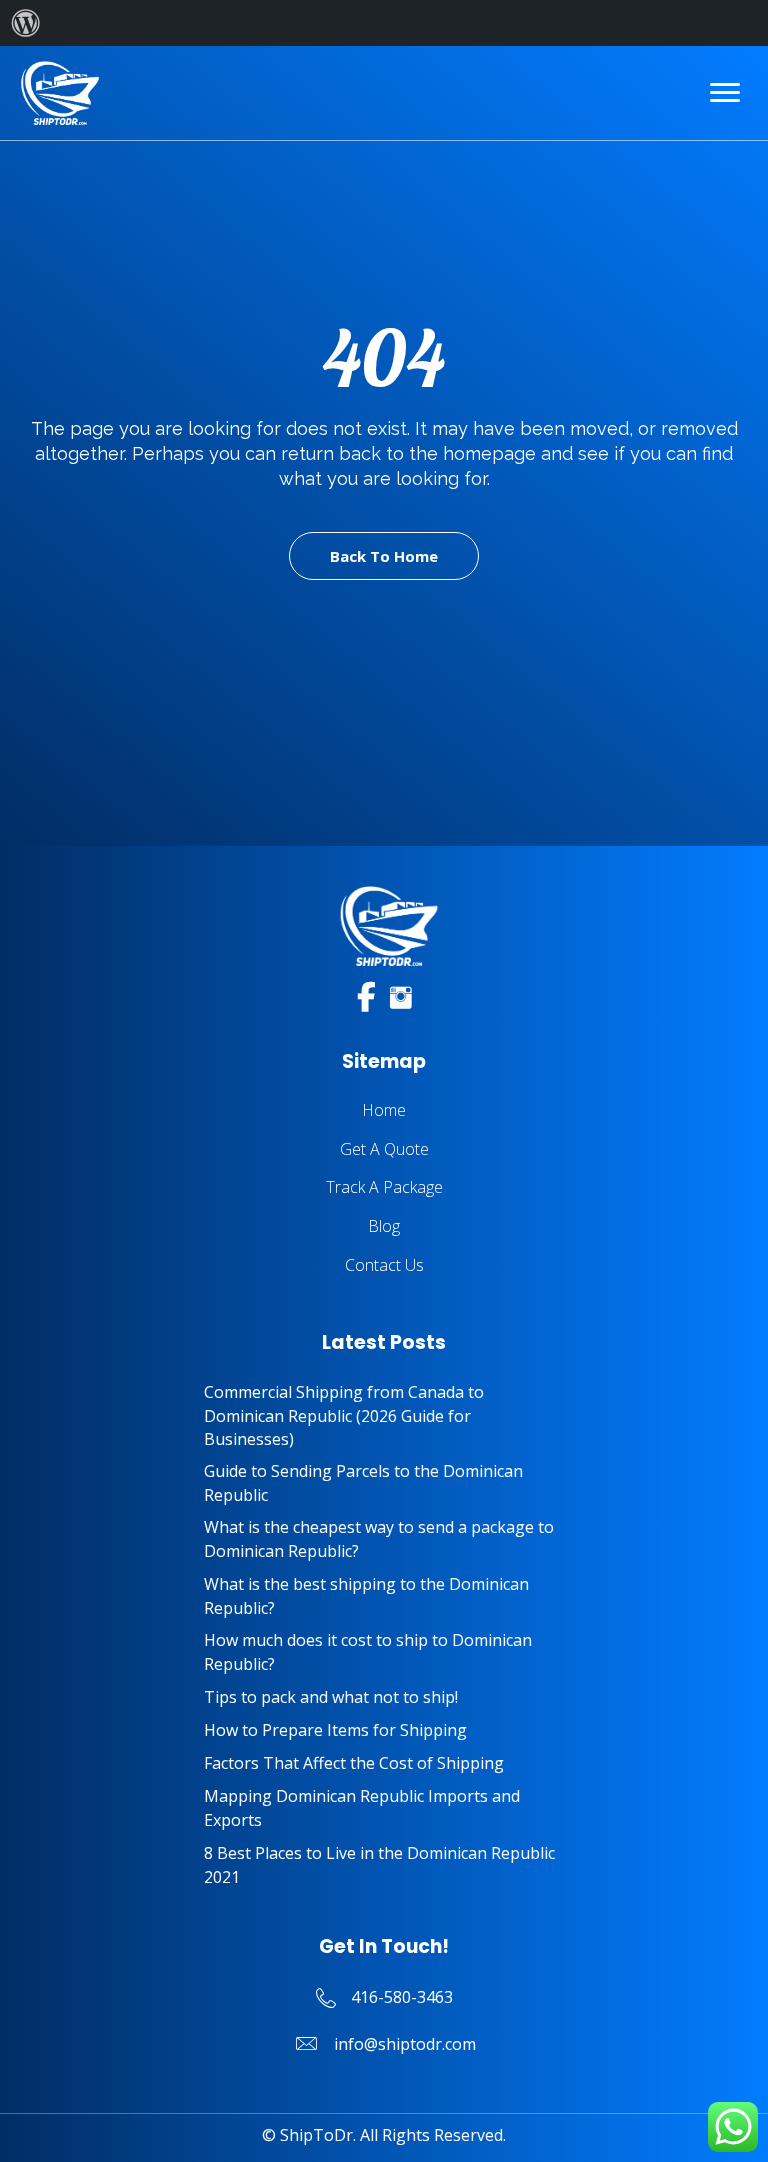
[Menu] (725, 93)
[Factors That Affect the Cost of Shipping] (384, 1763)
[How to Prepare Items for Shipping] (384, 1730)
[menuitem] (26, 23)
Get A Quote (384, 1149)
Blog (384, 1226)
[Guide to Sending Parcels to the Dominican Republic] (384, 1483)
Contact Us (384, 1265)
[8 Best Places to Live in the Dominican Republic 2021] (384, 1865)
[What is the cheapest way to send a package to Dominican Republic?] (384, 1539)
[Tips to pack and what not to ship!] (384, 1697)
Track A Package (384, 1187)
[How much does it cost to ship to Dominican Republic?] (384, 1652)
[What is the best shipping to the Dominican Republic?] (384, 1596)
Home (384, 1110)
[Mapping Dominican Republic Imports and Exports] (384, 1808)
